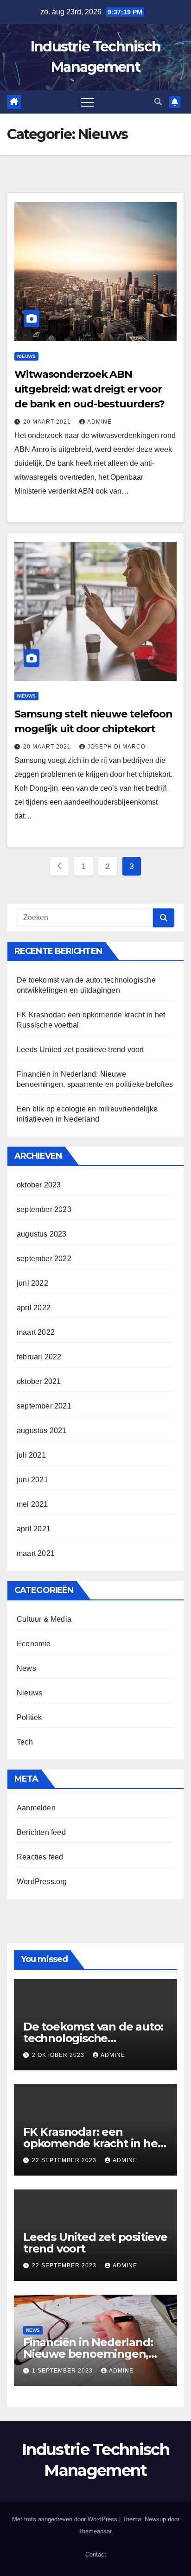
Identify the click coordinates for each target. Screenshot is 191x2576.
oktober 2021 (39, 1381)
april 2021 (34, 1529)
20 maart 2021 (48, 422)
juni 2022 (32, 1283)
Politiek (29, 1717)
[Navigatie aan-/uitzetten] (88, 102)
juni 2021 (32, 1480)
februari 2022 (39, 1357)
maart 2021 (36, 1553)
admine (99, 422)
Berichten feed (41, 1832)
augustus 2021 (42, 1431)
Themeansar (95, 2531)
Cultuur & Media (44, 1619)
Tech (25, 1742)
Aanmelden (36, 1808)
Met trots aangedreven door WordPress (66, 2519)
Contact (96, 2554)
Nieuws (26, 356)
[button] (158, 102)
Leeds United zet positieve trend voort (80, 1050)
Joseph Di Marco (116, 747)
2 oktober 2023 (59, 2055)
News (26, 1668)
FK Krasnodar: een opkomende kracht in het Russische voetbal (92, 2143)
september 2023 (44, 1209)
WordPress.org (42, 1881)
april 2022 (34, 1308)
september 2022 (44, 1259)
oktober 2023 (39, 1185)
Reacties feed (40, 1857)
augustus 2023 (42, 1234)
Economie (34, 1644)
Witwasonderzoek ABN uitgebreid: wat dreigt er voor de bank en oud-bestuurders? (89, 389)
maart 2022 (36, 1332)
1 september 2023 (63, 2371)
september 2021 (44, 1406)
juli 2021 (31, 1455)
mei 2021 (32, 1504)
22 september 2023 (65, 2160)
